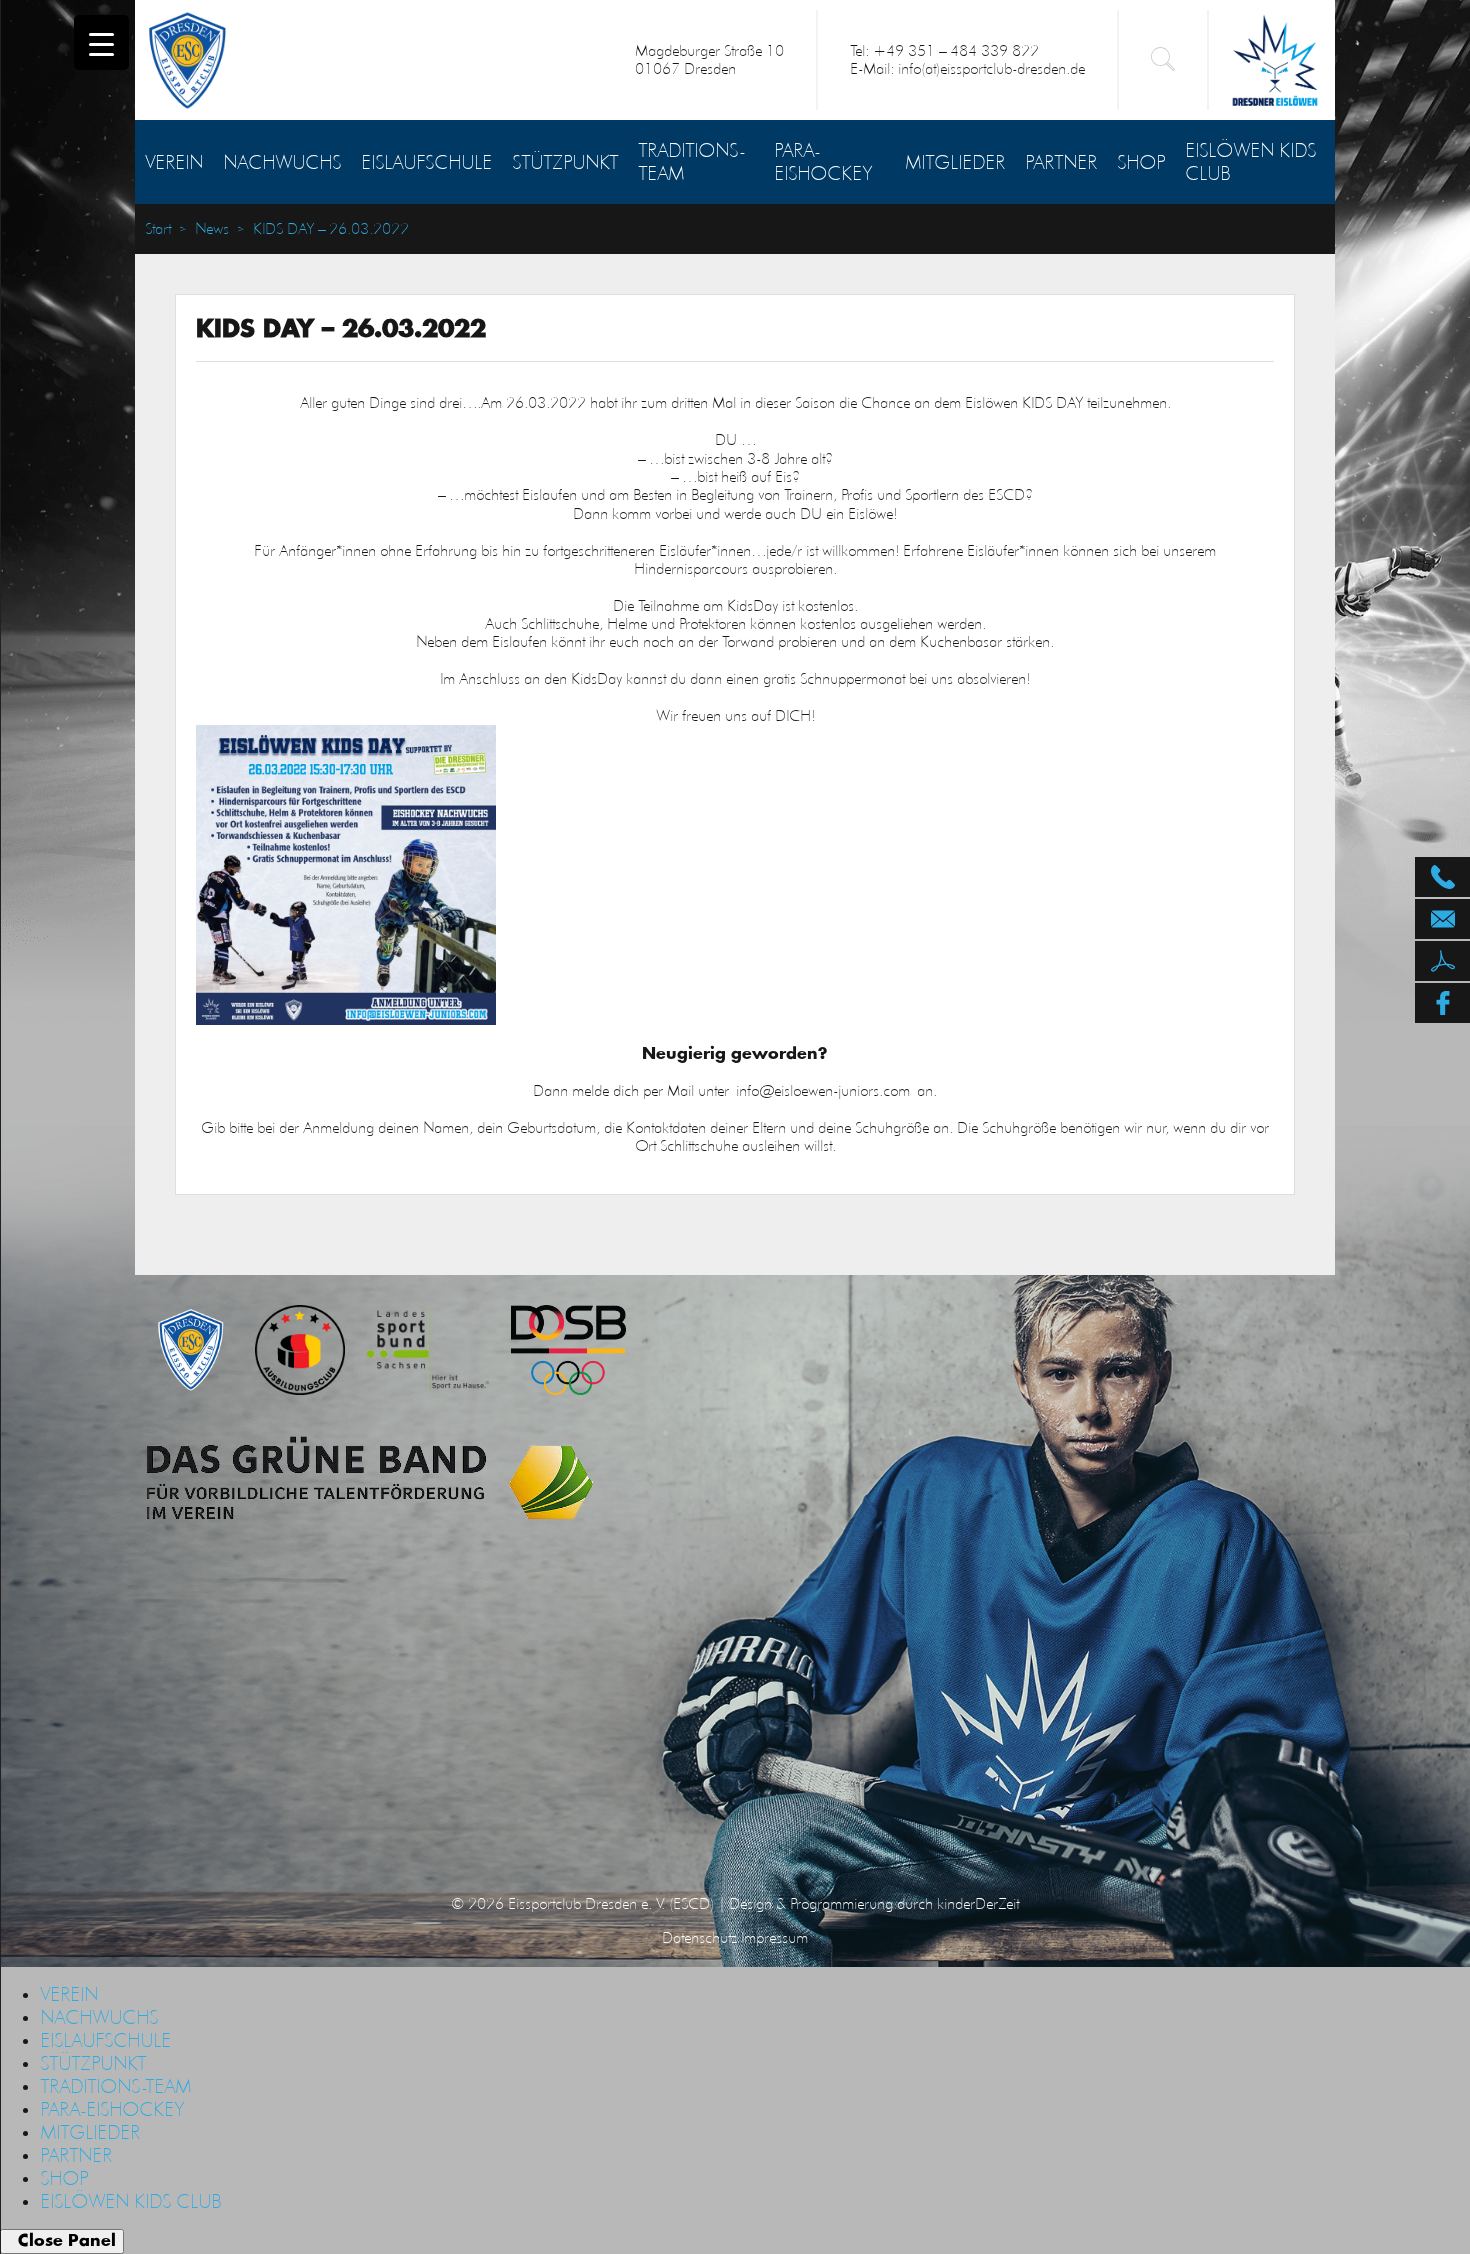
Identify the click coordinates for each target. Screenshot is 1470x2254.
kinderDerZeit (978, 1903)
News (212, 229)
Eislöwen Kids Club (1250, 161)
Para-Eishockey (823, 161)
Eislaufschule (426, 162)
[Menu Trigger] (101, 42)
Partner (1061, 162)
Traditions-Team (691, 161)
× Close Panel (62, 2241)
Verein (174, 162)
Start (158, 229)
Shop (1141, 162)
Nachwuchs (282, 162)
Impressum (774, 1937)
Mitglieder (955, 162)
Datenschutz (699, 1937)
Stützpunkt (565, 162)
